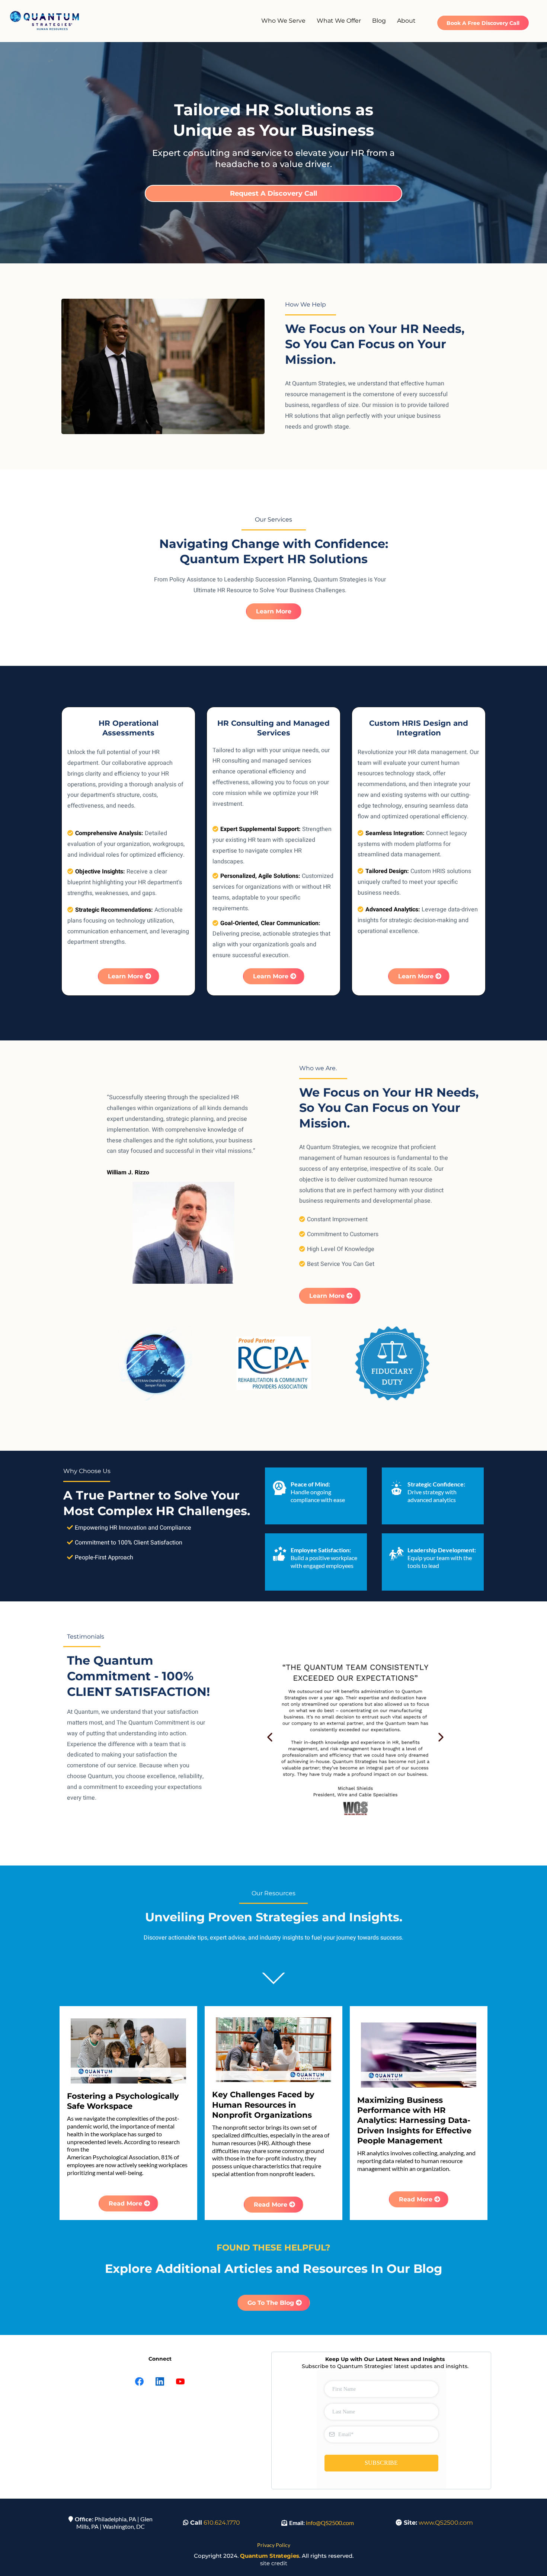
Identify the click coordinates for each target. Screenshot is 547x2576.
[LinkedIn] (160, 2381)
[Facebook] (139, 2381)
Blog (379, 21)
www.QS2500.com (446, 2523)
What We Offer (339, 21)
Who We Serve (283, 21)
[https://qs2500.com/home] (45, 21)
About (406, 21)
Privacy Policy (274, 2545)
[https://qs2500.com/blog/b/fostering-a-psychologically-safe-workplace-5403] (128, 2051)
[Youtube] (180, 2381)
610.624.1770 (222, 2523)
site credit (274, 2563)
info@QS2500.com (330, 2523)
